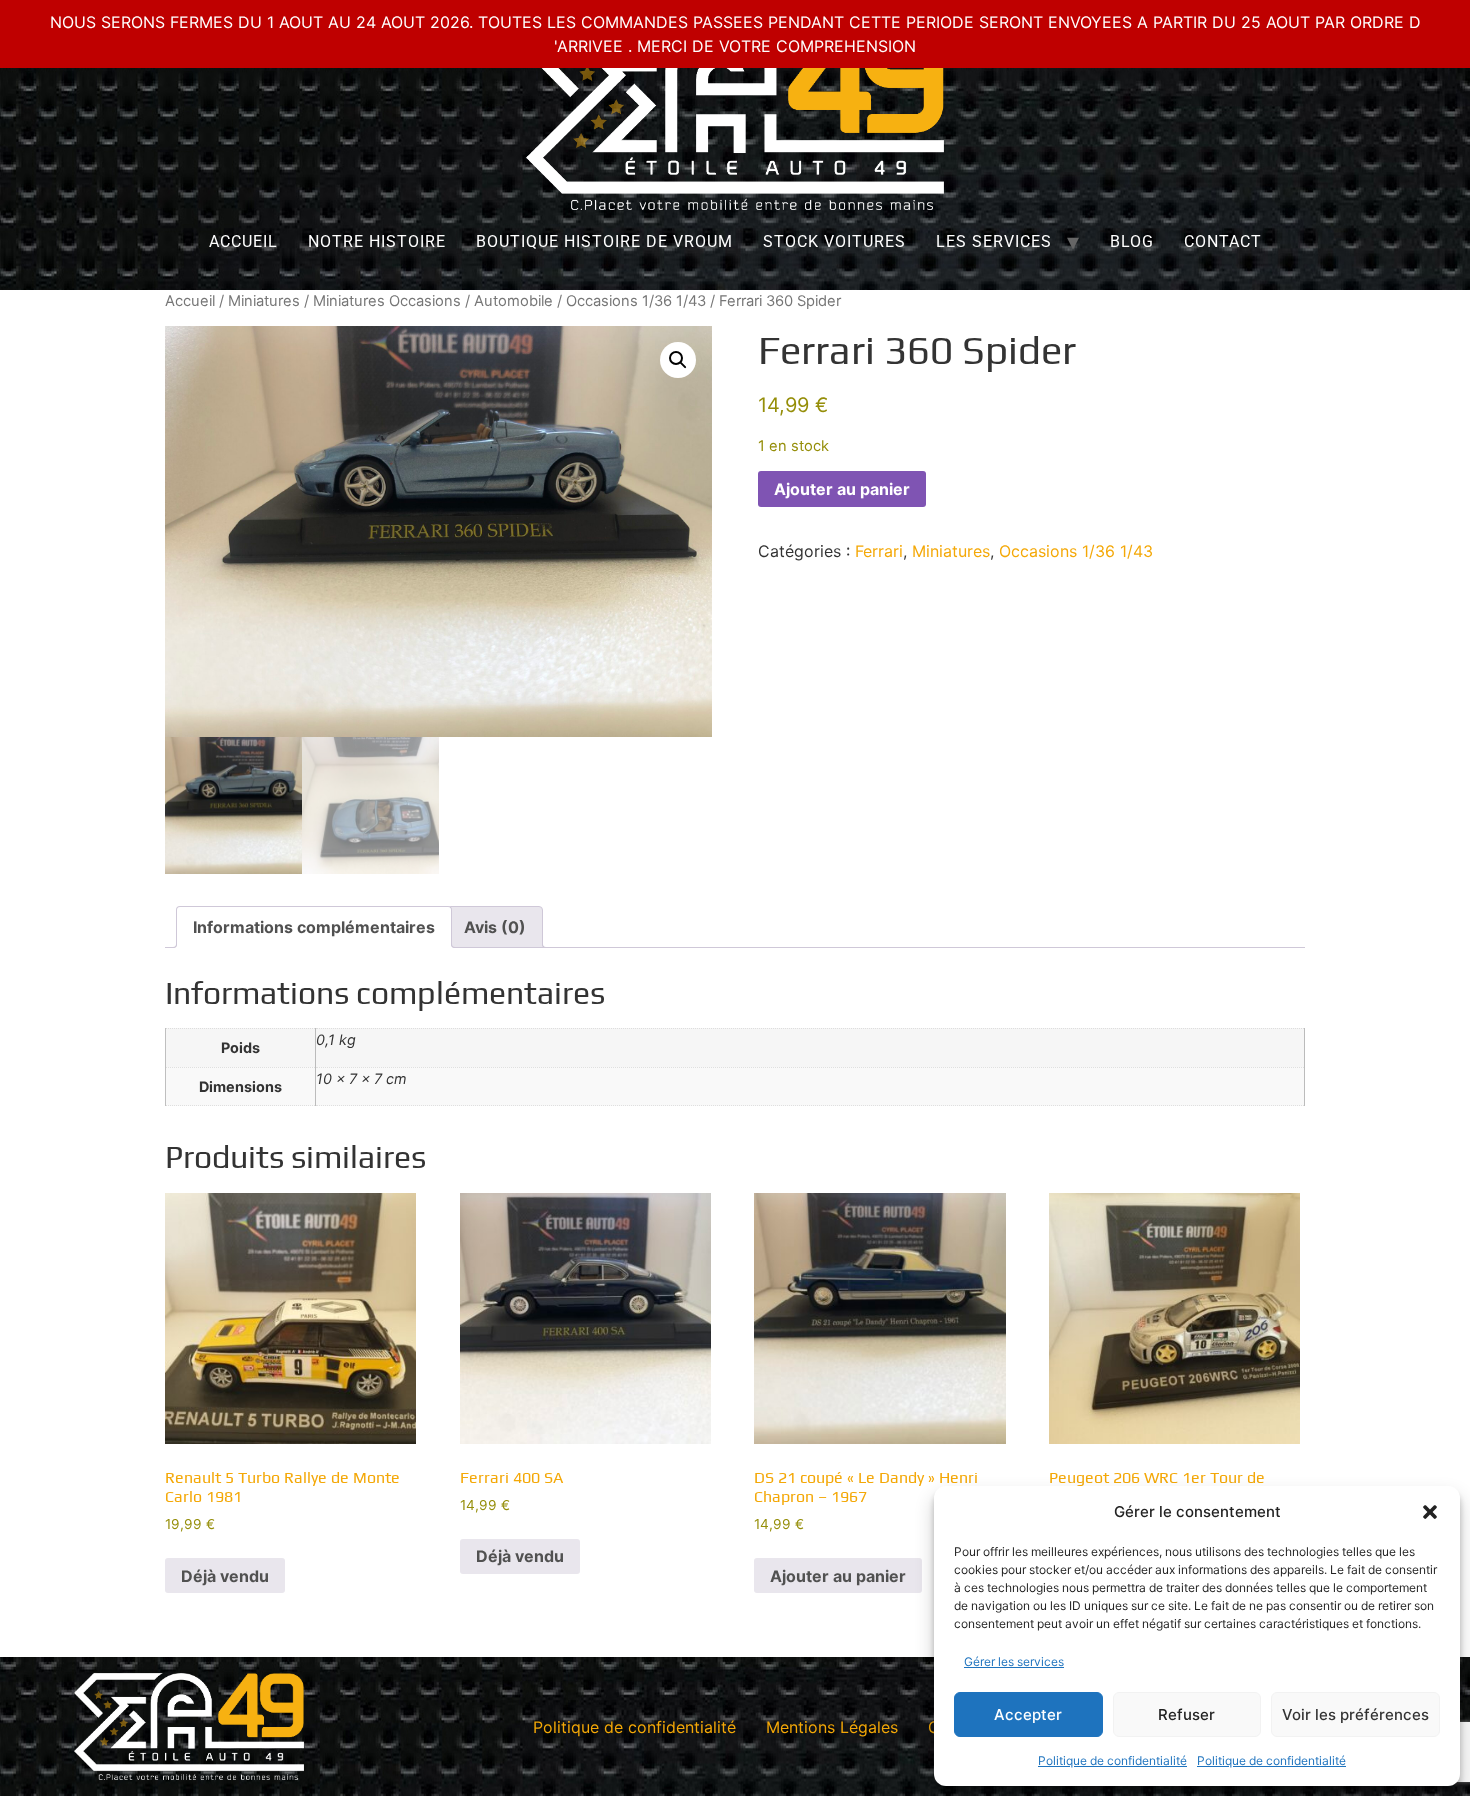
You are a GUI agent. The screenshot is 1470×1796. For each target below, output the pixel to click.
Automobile (513, 301)
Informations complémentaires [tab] (314, 927)
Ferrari (879, 551)
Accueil (243, 241)
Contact (1223, 241)
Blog (1132, 241)
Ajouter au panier (842, 489)
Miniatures (264, 301)
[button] (1430, 1512)
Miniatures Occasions (387, 301)
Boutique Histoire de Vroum (604, 241)
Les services (994, 241)
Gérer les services (1014, 1661)
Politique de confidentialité (1112, 1760)
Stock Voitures (834, 241)
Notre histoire (377, 241)
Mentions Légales (832, 1727)
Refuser (1186, 1714)
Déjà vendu (225, 1576)
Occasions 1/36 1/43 (636, 301)
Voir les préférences (1355, 1714)
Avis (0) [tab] (495, 927)
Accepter (1028, 1714)
